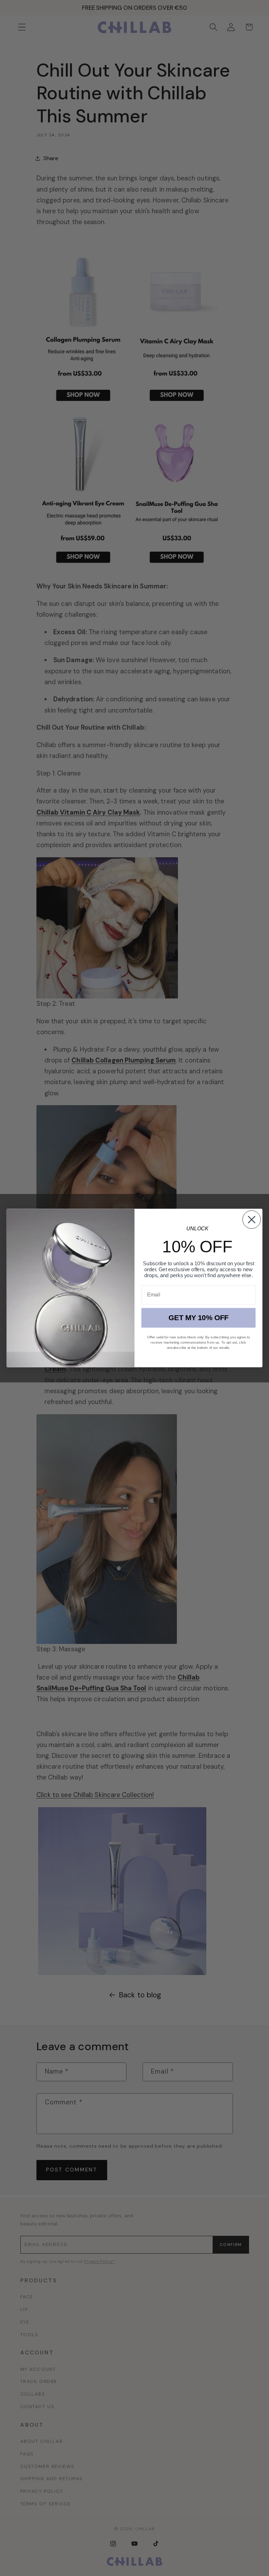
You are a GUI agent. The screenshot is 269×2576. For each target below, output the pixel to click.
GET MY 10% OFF (198, 1318)
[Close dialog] (252, 1220)
